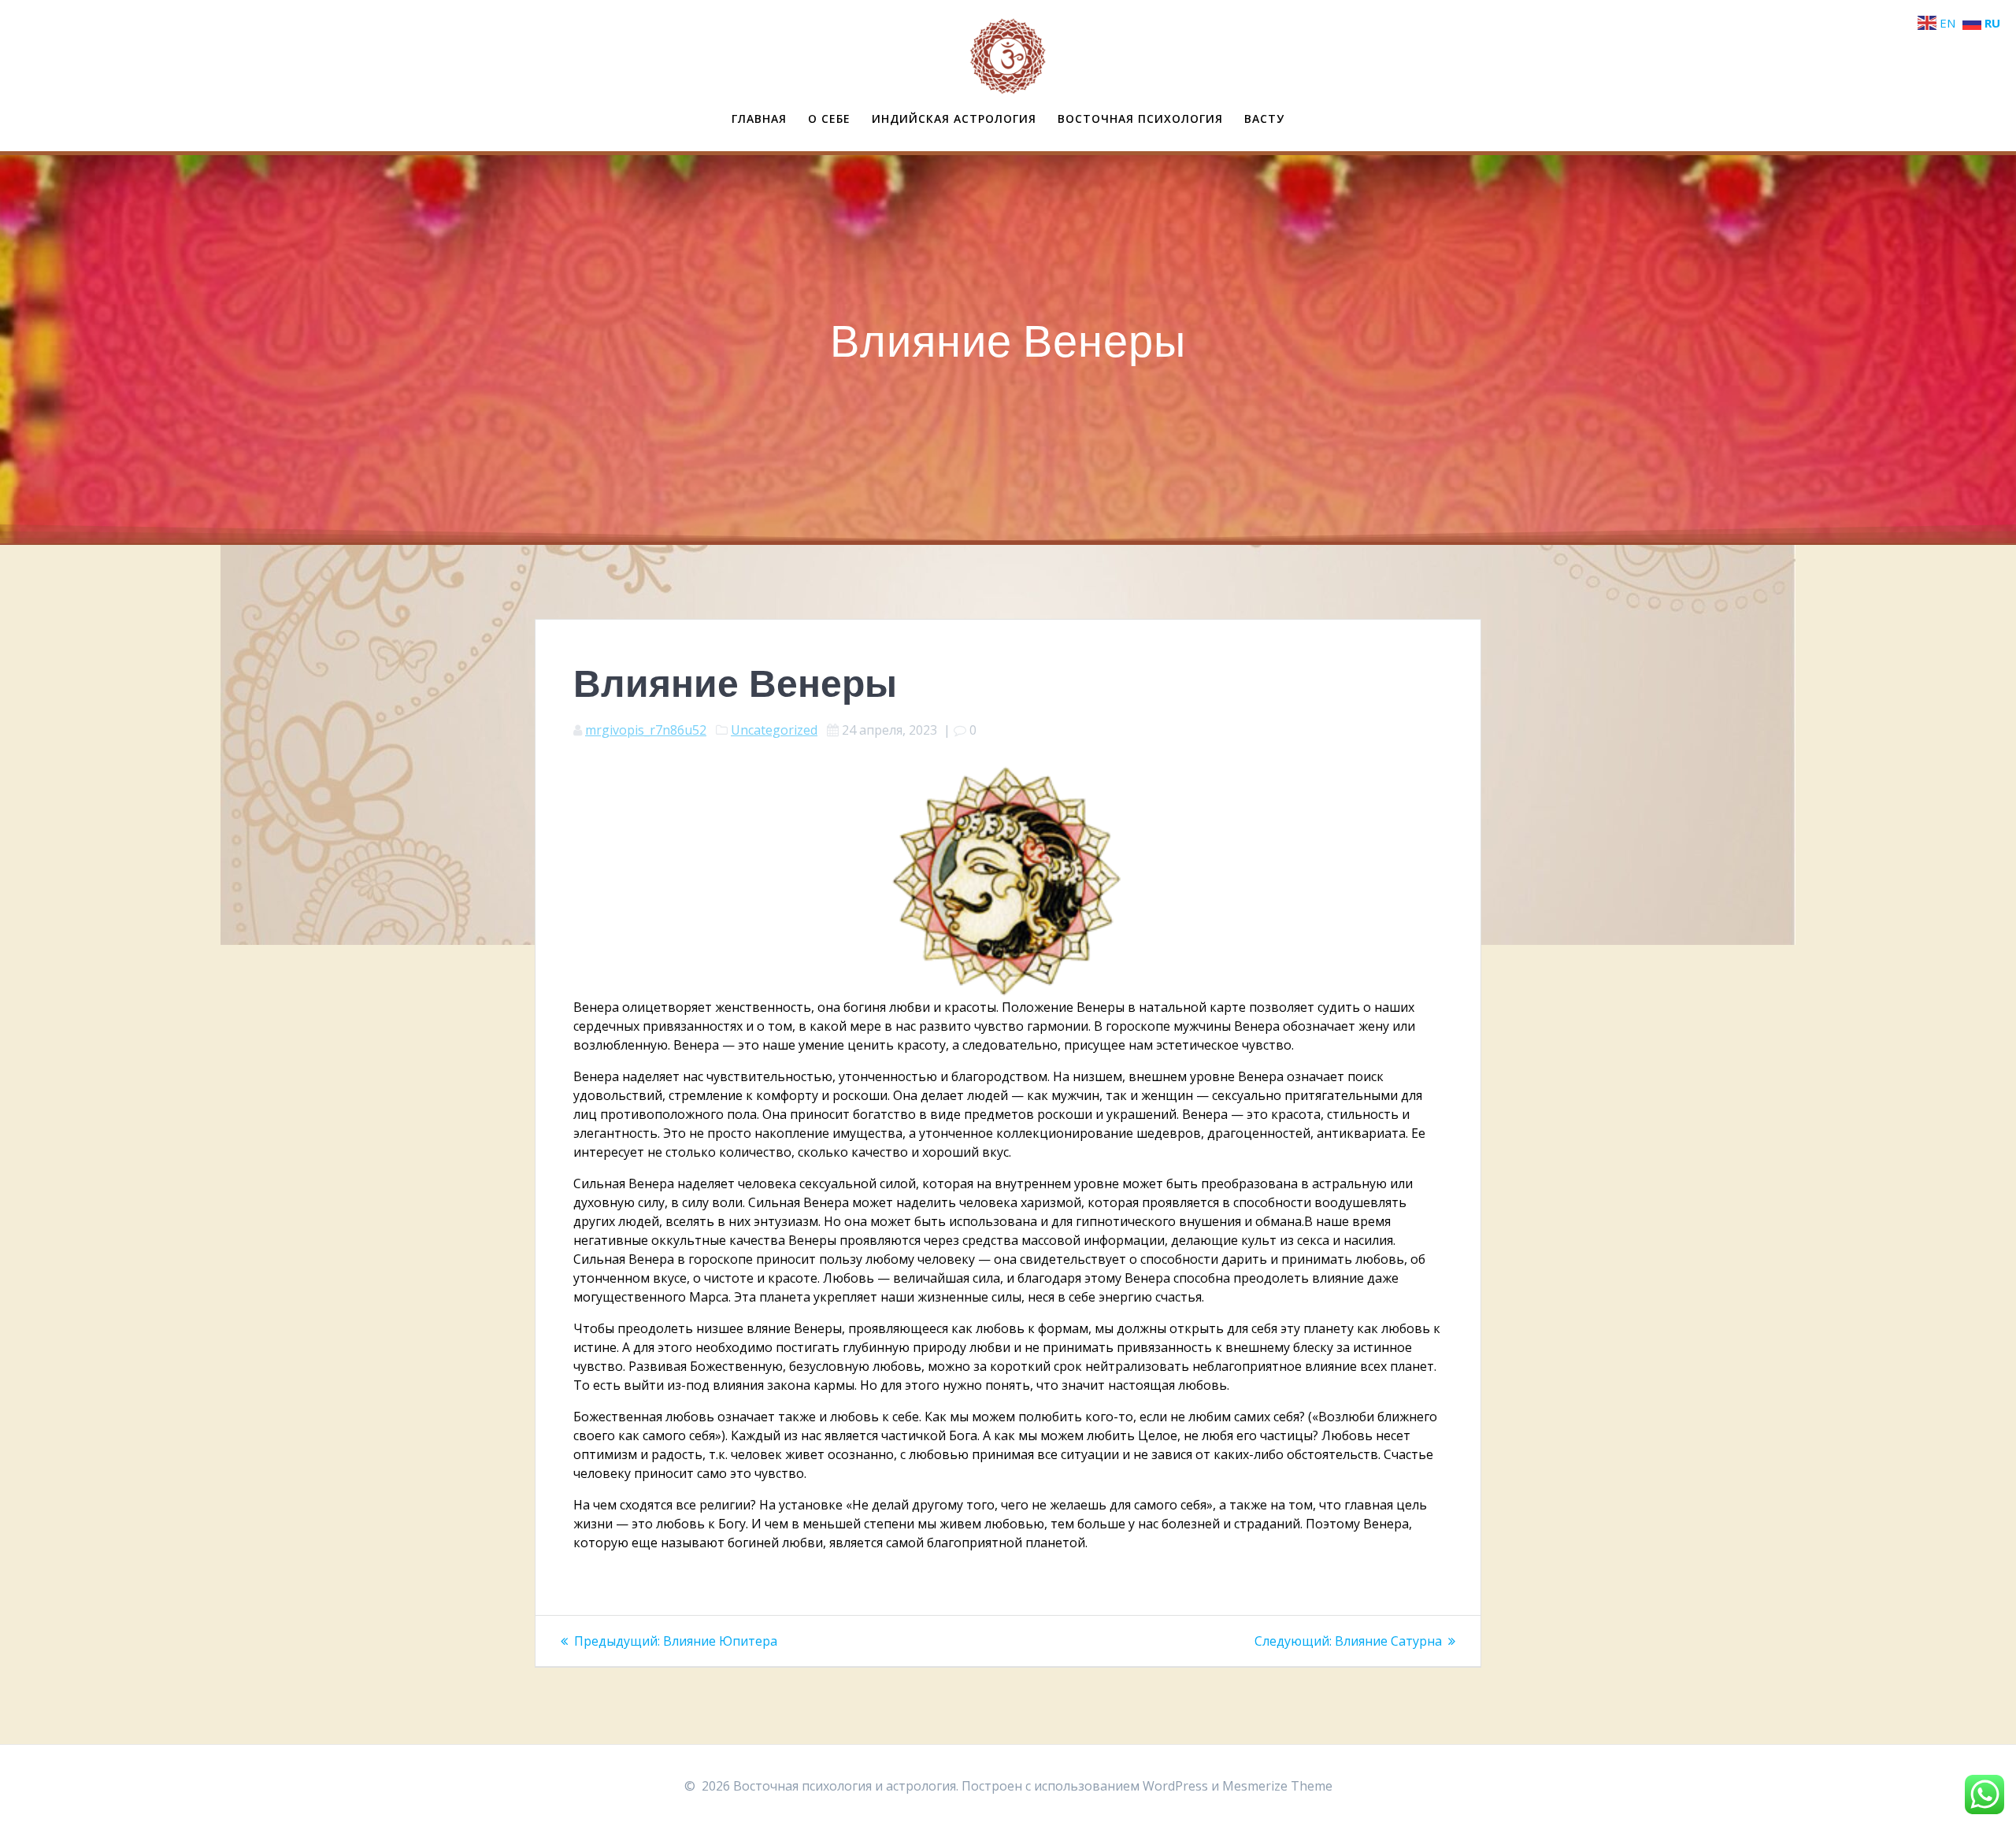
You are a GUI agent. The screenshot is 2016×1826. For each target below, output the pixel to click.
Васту (1264, 119)
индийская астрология (954, 119)
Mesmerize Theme (1277, 1786)
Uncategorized (774, 730)
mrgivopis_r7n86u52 (646, 730)
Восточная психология (1140, 119)
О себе (829, 119)
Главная (759, 119)
